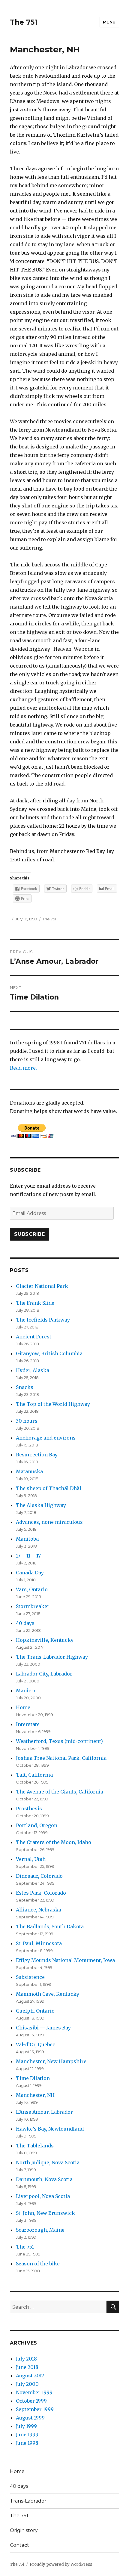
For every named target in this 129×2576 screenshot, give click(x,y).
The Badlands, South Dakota (50, 1927)
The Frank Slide (35, 1303)
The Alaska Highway (41, 1505)
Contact (19, 2545)
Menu (109, 22)
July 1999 (26, 2426)
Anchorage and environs (46, 1438)
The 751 (24, 22)
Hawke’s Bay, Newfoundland (50, 2129)
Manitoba (27, 1539)
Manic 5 (25, 1691)
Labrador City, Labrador (44, 1674)
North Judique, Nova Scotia (48, 2162)
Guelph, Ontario (35, 2011)
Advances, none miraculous (49, 1522)
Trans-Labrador (28, 2501)
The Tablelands (35, 2146)
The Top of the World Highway (53, 1404)
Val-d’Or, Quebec (36, 2044)
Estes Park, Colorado (41, 1893)
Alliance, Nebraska (39, 1910)
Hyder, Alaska (33, 1370)
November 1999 (34, 2392)
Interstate (28, 1724)
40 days (25, 1623)
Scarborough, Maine (40, 2230)
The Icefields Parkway (43, 1320)
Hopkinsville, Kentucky (45, 1640)
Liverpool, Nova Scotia (43, 2196)
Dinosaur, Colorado (39, 1876)
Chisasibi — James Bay (43, 2028)
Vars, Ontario (32, 1589)
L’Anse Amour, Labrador (44, 2112)
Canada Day (30, 1573)
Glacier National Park (42, 1286)
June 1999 (27, 2435)
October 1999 (31, 2401)
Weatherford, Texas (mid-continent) (59, 1741)
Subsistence (30, 1977)
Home (23, 1707)
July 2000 (27, 2384)
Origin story (24, 2530)
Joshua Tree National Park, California (61, 1758)
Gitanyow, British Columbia (49, 1353)
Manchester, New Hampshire (51, 2061)
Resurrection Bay (37, 1455)
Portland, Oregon (37, 1825)
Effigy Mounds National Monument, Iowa (65, 1960)
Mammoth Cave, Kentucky (48, 1994)
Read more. (23, 1068)
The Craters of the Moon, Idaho (54, 1842)
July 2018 (26, 2359)
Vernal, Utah (31, 1859)
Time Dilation (33, 2078)
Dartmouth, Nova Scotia (44, 2179)
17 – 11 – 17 (28, 1556)
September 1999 (35, 2409)
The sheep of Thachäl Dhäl (49, 1488)
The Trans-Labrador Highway (52, 1657)
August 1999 (30, 2418)
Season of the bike (38, 2264)
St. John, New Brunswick (45, 2213)
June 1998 (27, 2443)
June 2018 (27, 2367)
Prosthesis (29, 1809)
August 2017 (30, 2376)
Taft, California (34, 1775)
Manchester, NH (35, 2095)
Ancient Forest (34, 1337)
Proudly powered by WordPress (61, 2564)
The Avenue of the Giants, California (60, 1792)
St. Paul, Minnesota (39, 1943)
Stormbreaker (33, 1606)
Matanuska (29, 1471)
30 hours (27, 1421)
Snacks (25, 1387)
